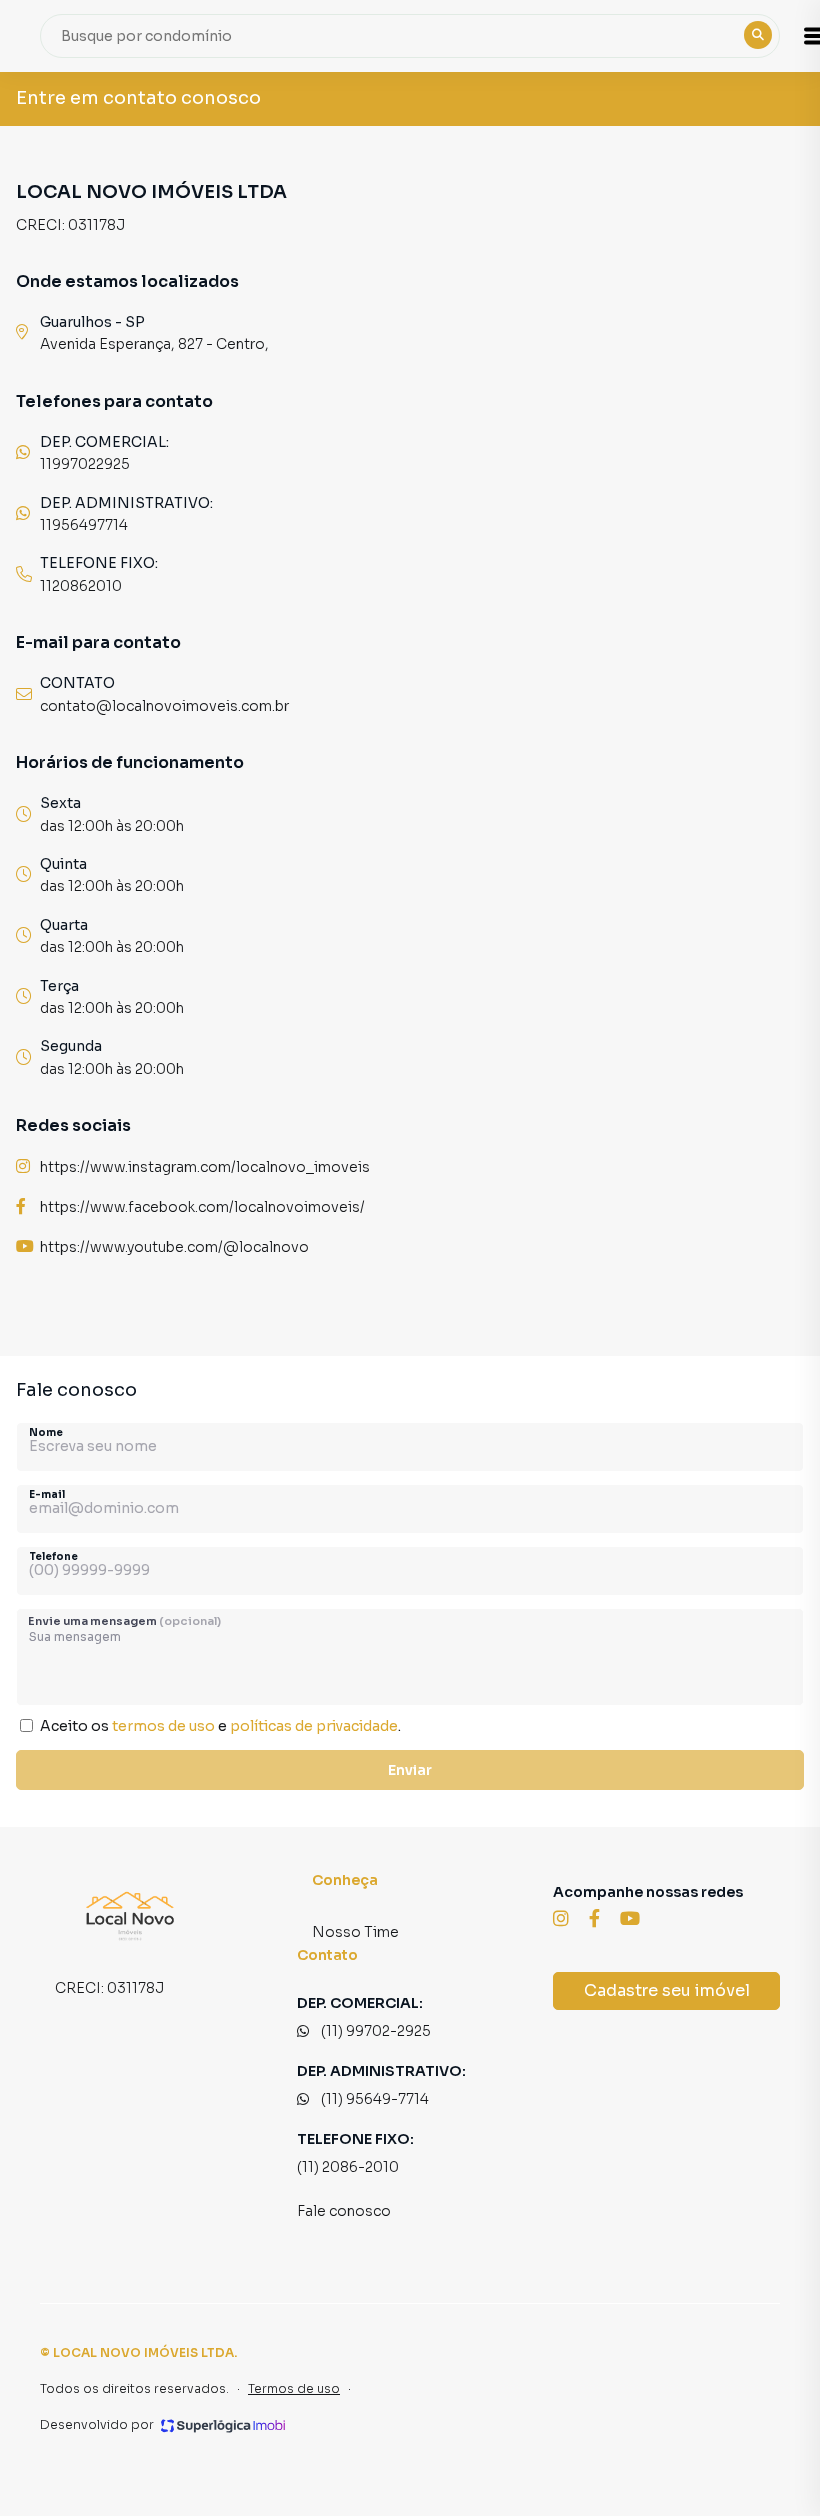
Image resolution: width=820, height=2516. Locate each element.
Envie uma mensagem (124, 1621)
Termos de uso (294, 2388)
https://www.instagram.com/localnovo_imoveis (205, 1167)
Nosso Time (355, 1932)
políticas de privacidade (314, 1726)
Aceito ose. (220, 1726)
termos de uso (163, 1726)
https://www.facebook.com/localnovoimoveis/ (202, 1207)
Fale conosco (344, 2211)
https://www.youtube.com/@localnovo (174, 1247)
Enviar (410, 1770)
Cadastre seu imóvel (667, 1990)
